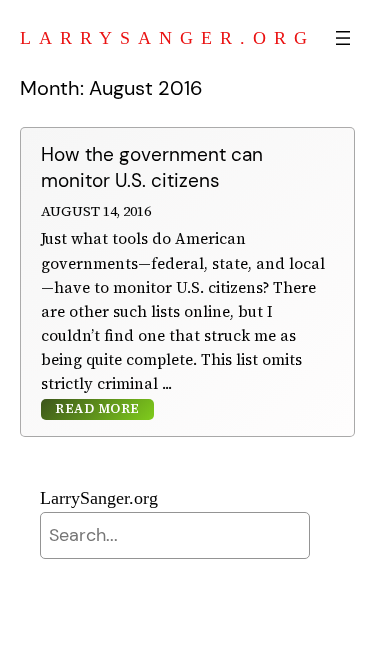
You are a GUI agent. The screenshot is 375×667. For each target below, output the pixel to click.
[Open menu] (343, 38)
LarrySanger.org (167, 38)
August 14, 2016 (96, 211)
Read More (97, 409)
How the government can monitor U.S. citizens (152, 168)
